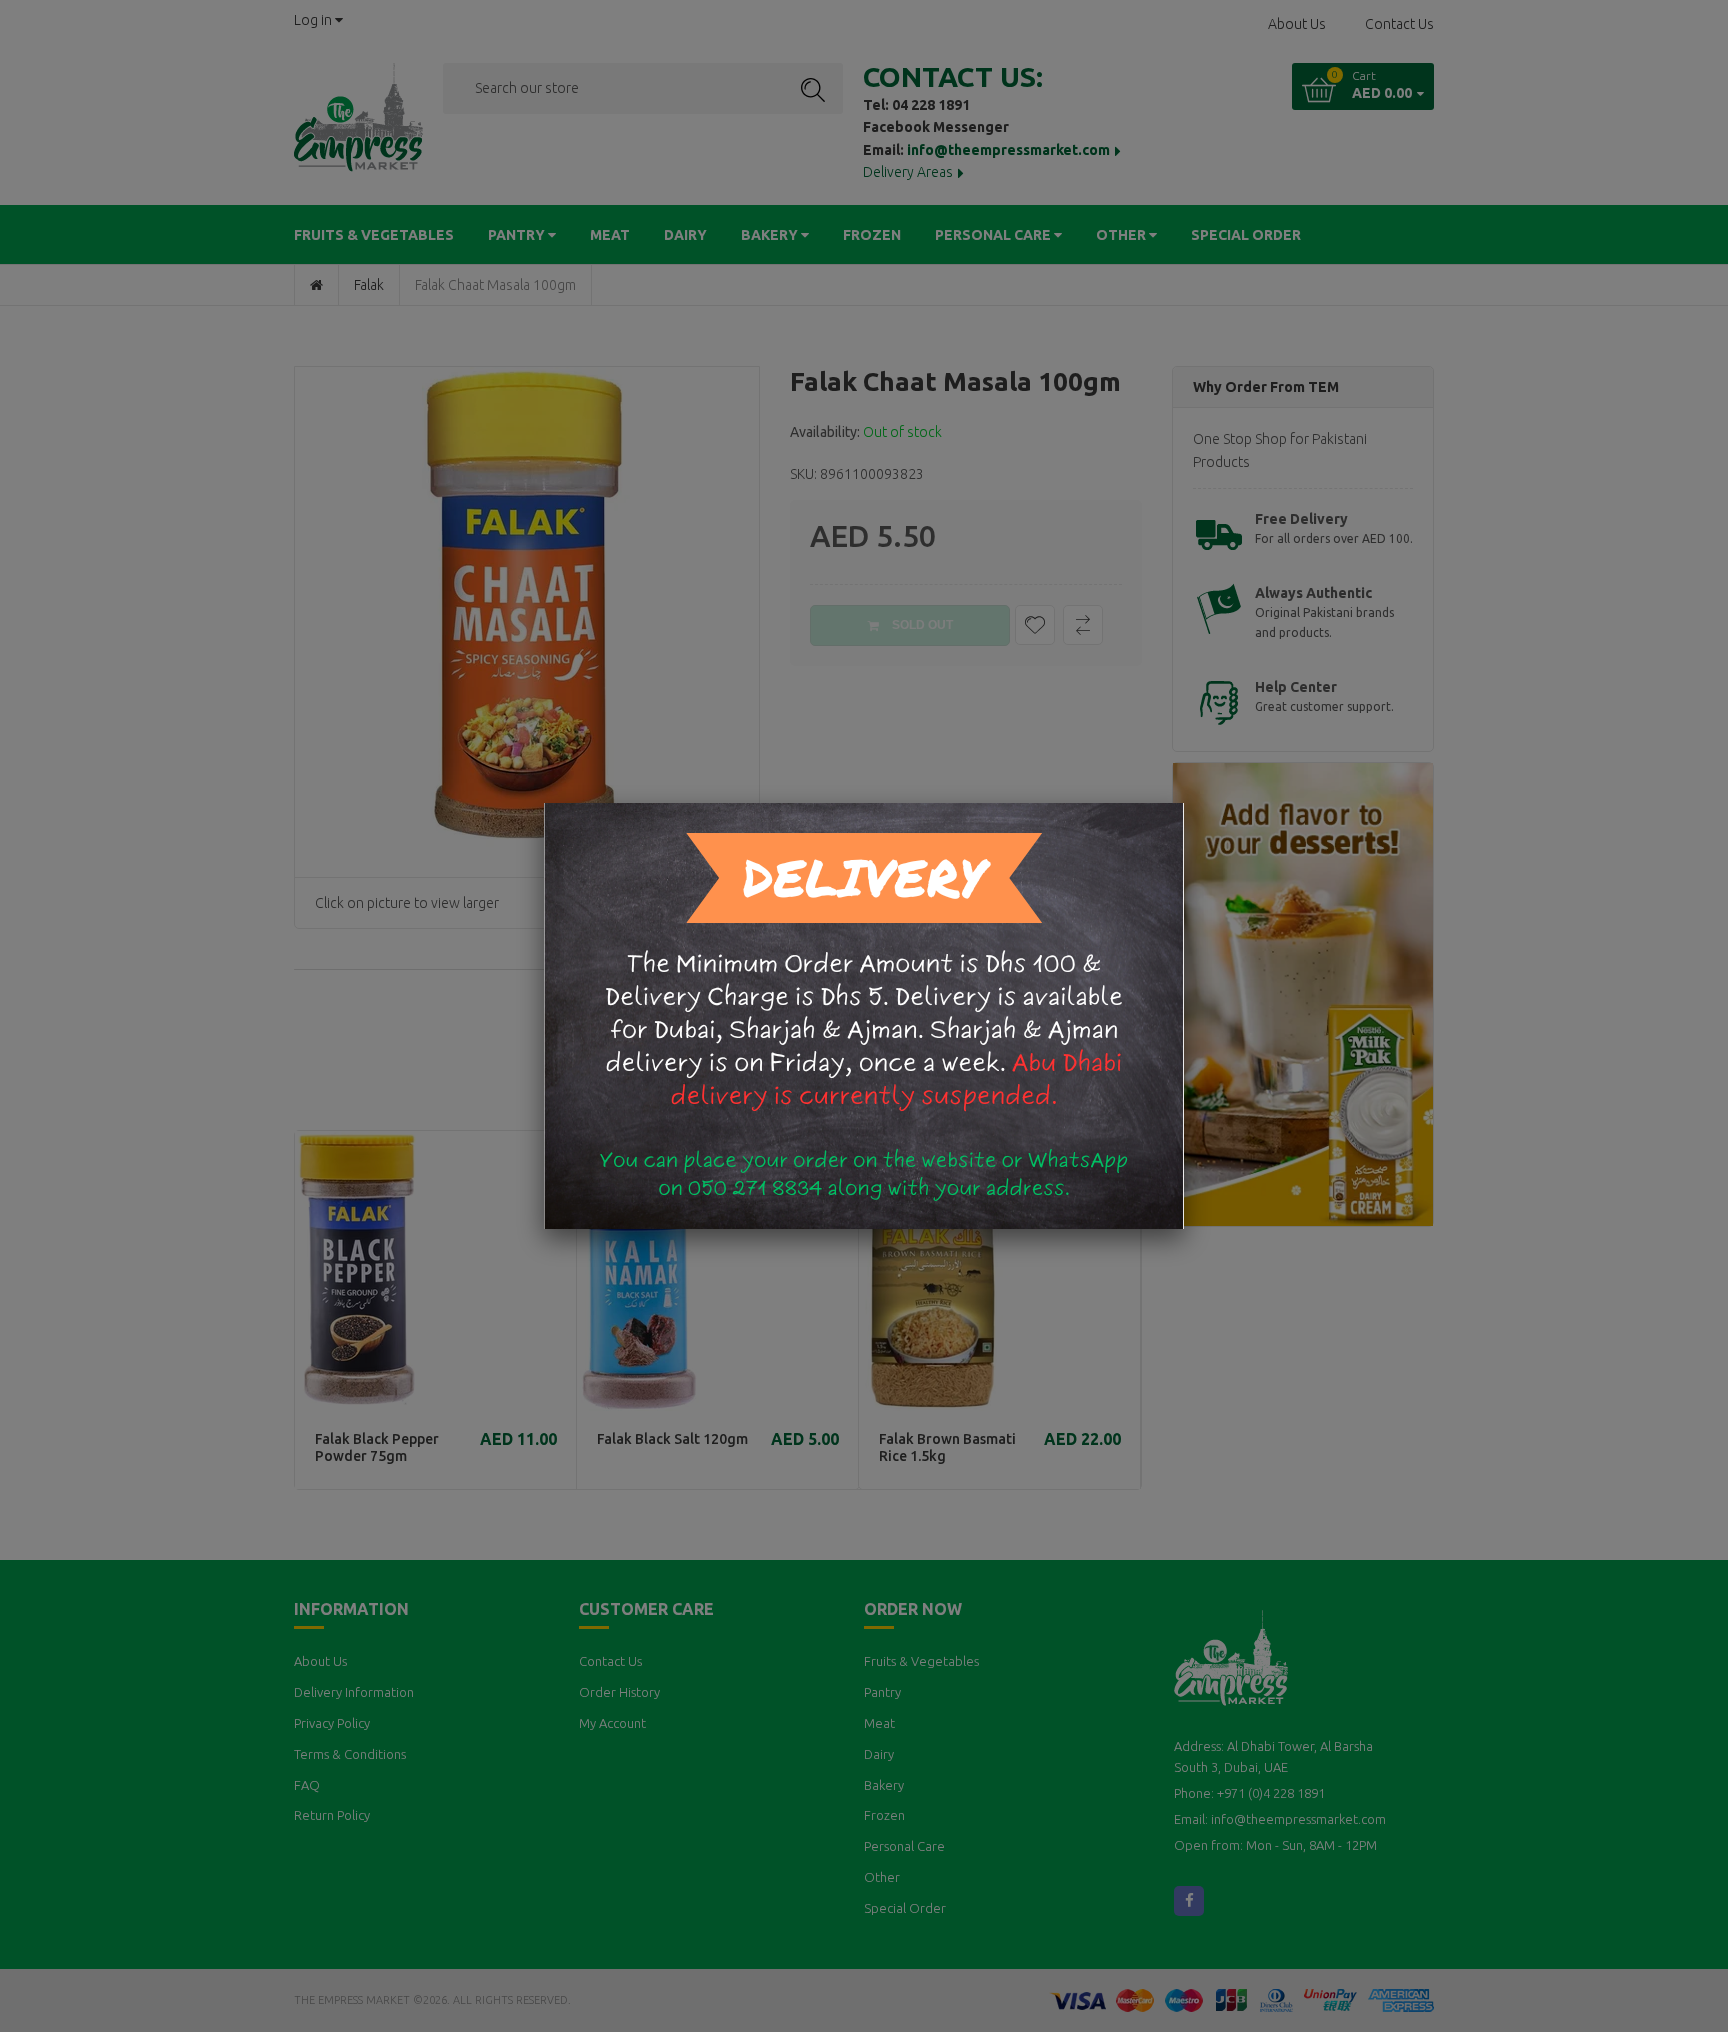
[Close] (1184, 803)
